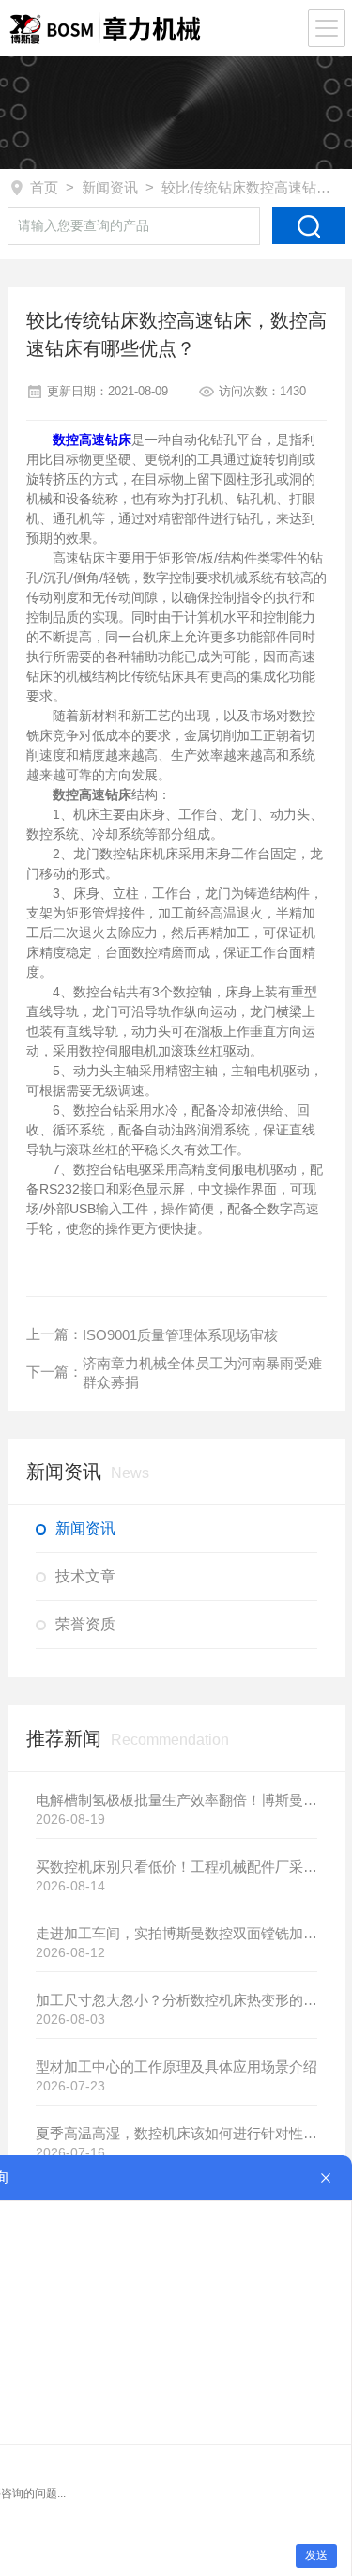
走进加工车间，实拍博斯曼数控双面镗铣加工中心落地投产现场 (176, 1933)
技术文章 (85, 1576)
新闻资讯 (110, 187)
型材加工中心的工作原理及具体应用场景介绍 (176, 2067)
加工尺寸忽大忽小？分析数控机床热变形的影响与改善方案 (176, 2000)
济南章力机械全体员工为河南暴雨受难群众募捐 (202, 1373)
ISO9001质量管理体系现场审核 (180, 1335)
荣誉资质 (85, 1624)
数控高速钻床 (92, 440)
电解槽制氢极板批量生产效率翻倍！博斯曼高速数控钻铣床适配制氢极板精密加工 (176, 1800)
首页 (44, 187)
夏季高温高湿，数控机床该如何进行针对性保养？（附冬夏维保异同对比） (176, 2133)
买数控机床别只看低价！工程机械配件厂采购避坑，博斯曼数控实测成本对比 (176, 1866)
